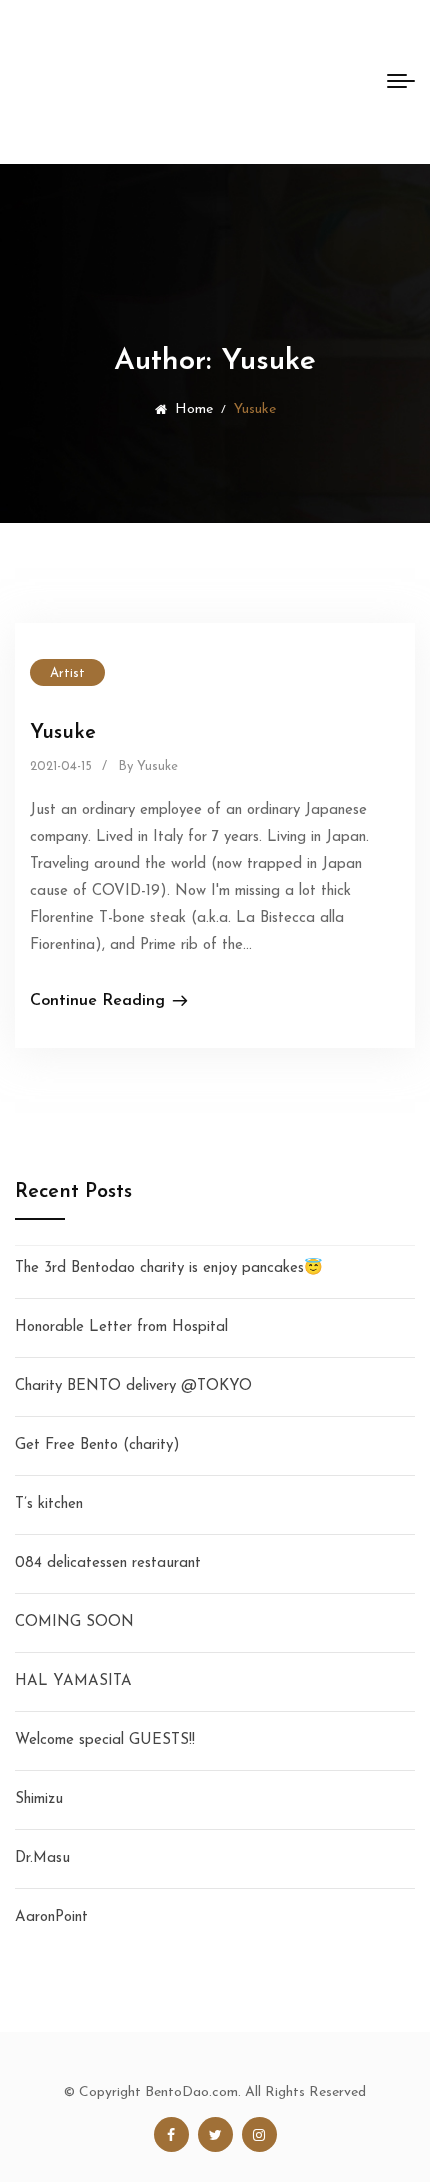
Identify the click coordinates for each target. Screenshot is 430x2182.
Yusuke (63, 733)
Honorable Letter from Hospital (121, 1327)
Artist (67, 673)
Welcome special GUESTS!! (105, 1740)
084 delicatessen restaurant (108, 1563)
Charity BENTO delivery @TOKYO (133, 1386)
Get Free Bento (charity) (97, 1445)
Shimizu (39, 1799)
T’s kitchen (49, 1504)
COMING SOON (74, 1622)
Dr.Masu (42, 1858)
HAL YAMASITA (73, 1681)
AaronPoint (51, 1917)
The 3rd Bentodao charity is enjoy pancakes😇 (169, 1268)
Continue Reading (97, 1001)
